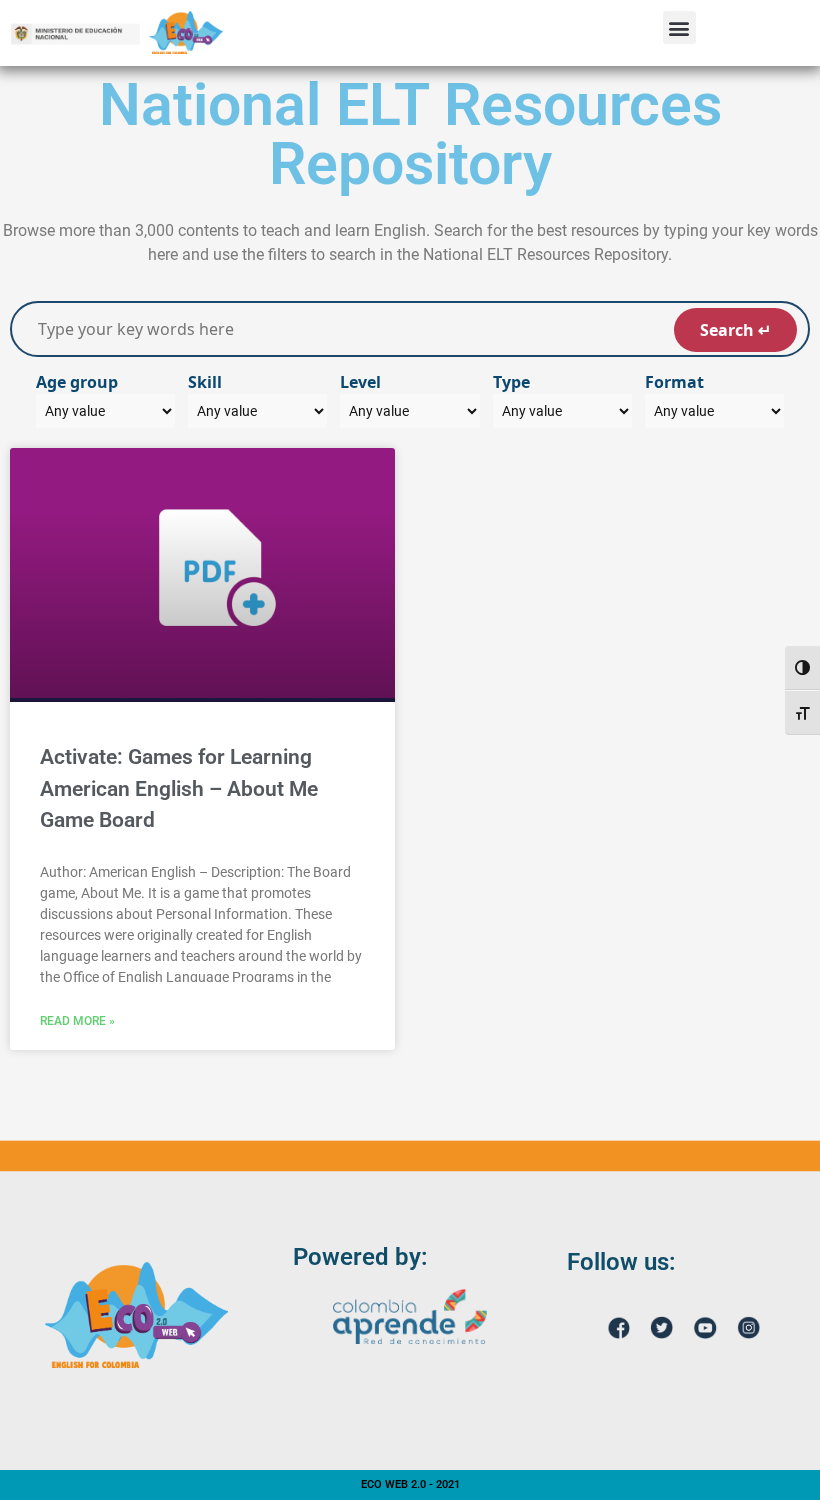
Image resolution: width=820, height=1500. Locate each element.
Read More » (77, 1021)
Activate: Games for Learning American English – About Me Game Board (179, 788)
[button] (679, 27)
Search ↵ (735, 330)
